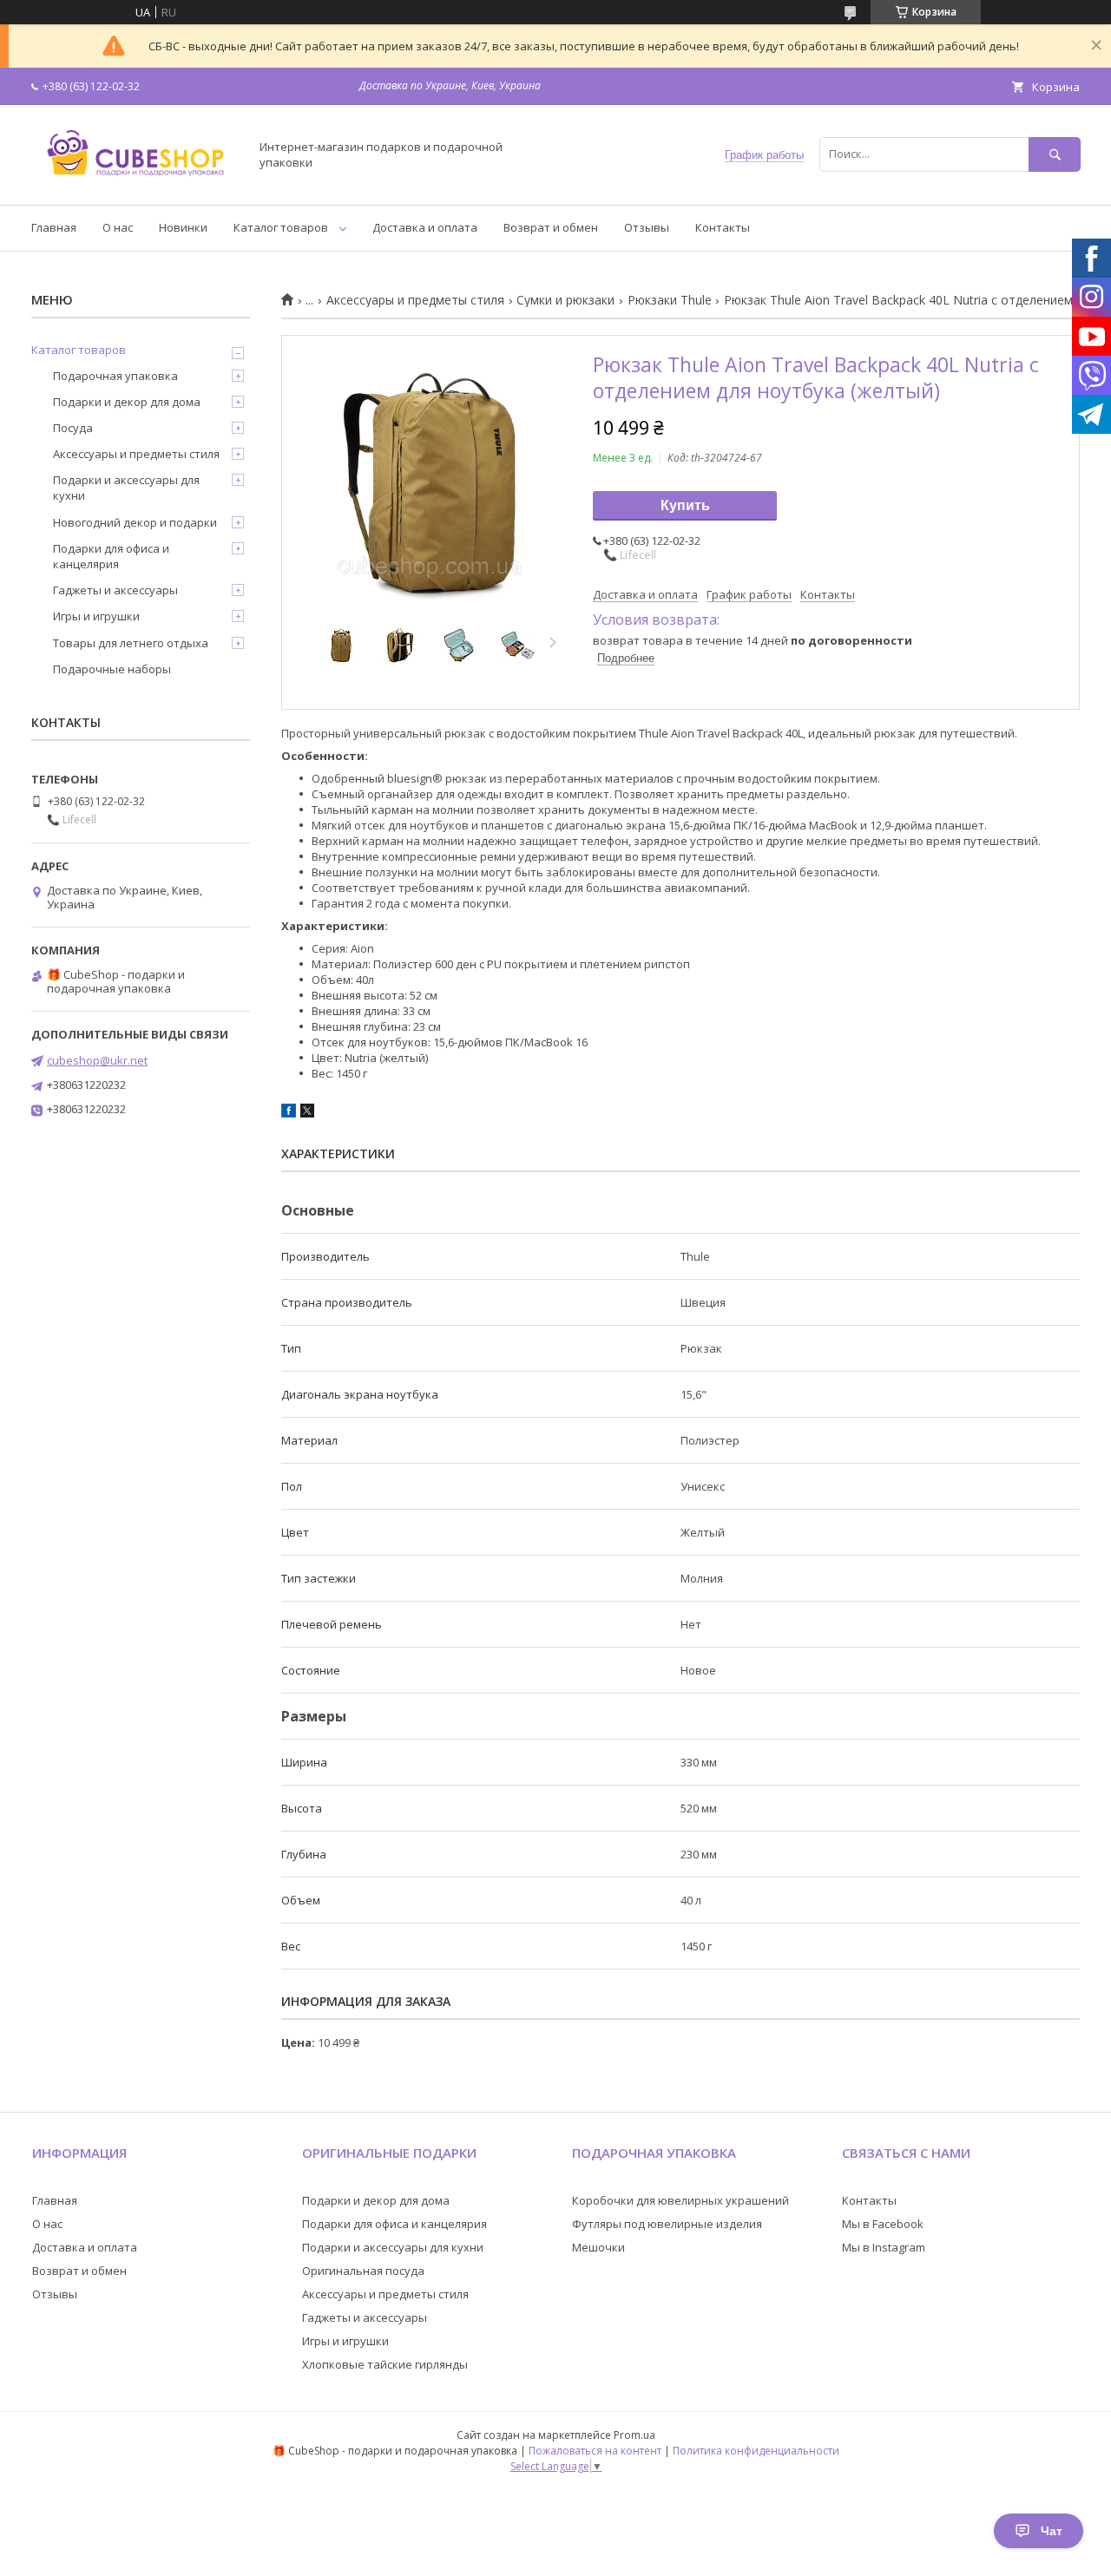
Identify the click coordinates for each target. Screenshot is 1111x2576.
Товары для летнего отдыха (131, 643)
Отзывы (647, 227)
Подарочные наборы (112, 669)
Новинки (183, 227)
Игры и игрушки (96, 616)
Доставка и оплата (425, 227)
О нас (118, 227)
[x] (307, 1113)
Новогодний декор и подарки (135, 522)
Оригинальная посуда (363, 2271)
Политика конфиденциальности (756, 2451)
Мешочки (598, 2247)
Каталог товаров (281, 227)
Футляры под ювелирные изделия (667, 2224)
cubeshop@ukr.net (97, 1060)
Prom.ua (634, 2435)
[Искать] (1055, 154)
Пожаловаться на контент (595, 2451)
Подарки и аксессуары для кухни (126, 488)
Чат (1052, 2531)
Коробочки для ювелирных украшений (680, 2200)
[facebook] (289, 1113)
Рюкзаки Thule (670, 300)
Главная (54, 227)
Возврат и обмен (551, 227)
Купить (685, 505)
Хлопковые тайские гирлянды (385, 2364)
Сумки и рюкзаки (565, 300)
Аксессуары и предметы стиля (415, 300)
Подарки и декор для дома (127, 402)
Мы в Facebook (883, 2224)
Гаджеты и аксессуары (115, 590)
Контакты (723, 227)
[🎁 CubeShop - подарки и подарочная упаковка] (135, 182)
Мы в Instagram (884, 2247)
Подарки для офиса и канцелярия (111, 556)
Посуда (73, 428)
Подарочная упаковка (115, 376)
